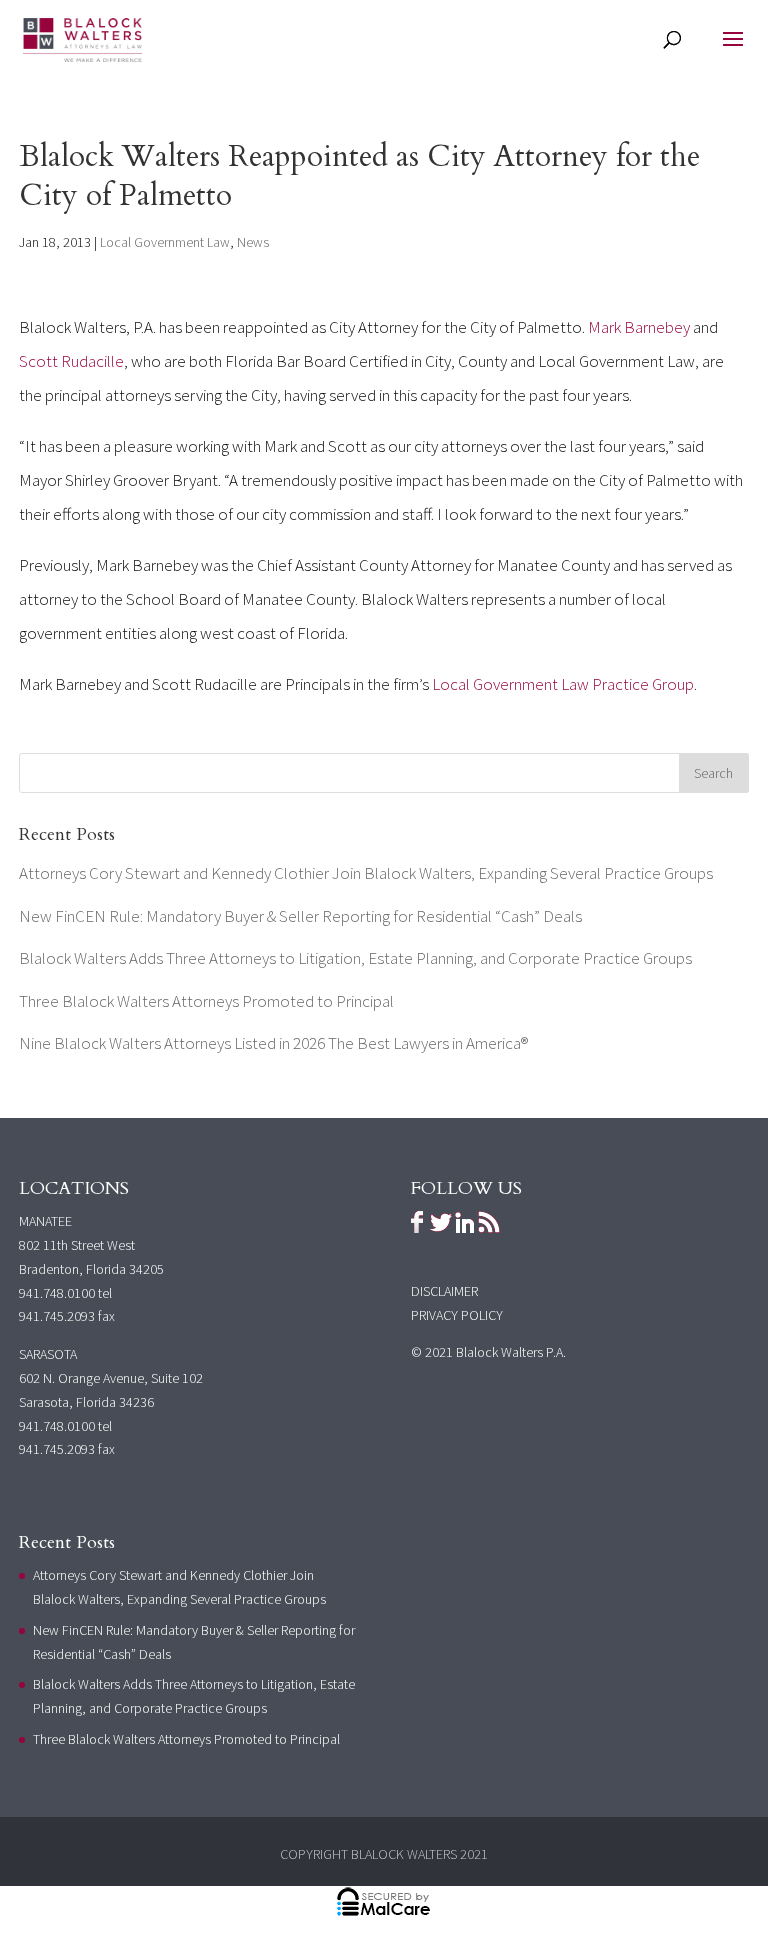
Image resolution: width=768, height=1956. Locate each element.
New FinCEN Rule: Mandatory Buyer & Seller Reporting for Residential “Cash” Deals (300, 916)
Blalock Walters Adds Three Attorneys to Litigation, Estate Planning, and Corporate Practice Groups (355, 958)
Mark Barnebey (639, 327)
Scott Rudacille (71, 361)
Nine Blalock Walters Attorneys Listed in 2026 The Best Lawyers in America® (273, 1043)
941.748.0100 (57, 1293)
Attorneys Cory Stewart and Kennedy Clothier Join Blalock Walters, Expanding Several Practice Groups (366, 873)
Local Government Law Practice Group (563, 684)
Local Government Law (165, 242)
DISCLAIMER (444, 1291)
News (253, 242)
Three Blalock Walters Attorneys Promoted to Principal (206, 1001)
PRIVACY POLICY (457, 1315)
